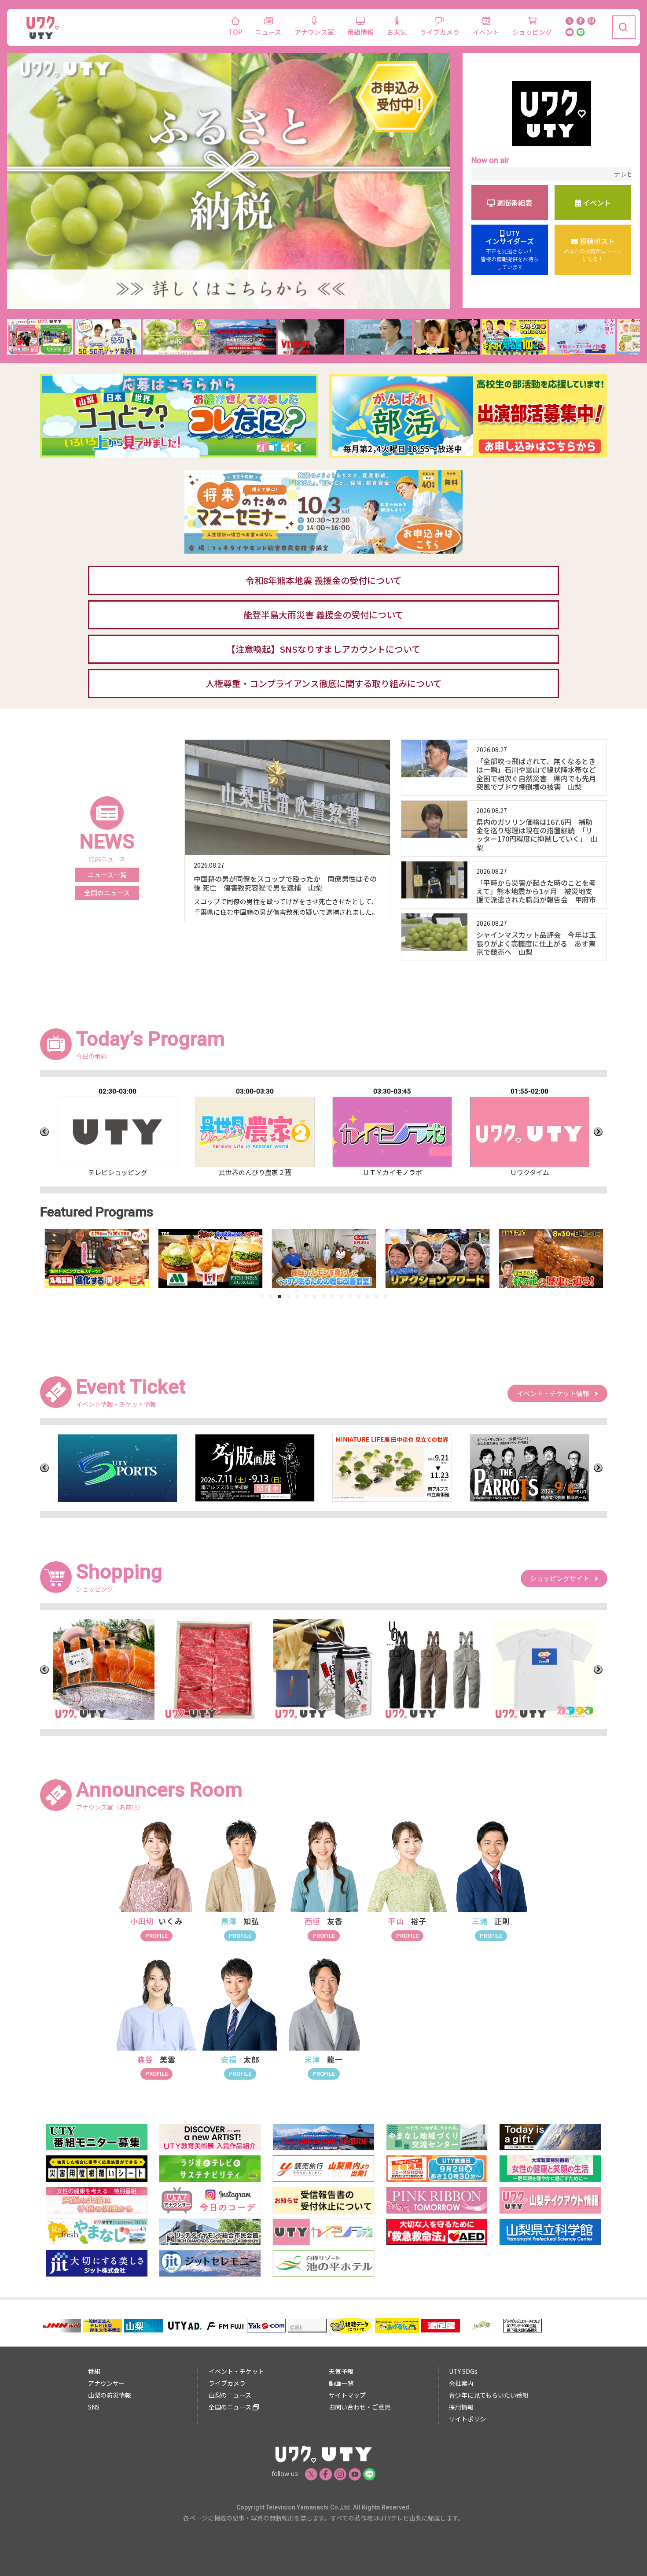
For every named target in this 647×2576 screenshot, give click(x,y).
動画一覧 (341, 2383)
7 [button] (315, 1296)
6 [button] (306, 1296)
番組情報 (360, 32)
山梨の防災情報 (110, 2395)
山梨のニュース (230, 2395)
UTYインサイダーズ (510, 250)
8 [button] (323, 1296)
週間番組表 (514, 203)
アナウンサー (107, 2383)
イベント (486, 32)
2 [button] (271, 1296)
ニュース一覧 (107, 874)
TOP (235, 32)
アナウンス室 (314, 32)
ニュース (268, 32)
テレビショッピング (553, 174)
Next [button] (598, 1132)
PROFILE (156, 1936)
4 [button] (288, 1296)
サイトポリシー (471, 2419)
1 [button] (262, 1296)
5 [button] (297, 1296)
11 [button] (350, 1296)
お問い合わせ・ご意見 (360, 2407)
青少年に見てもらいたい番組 (489, 2395)
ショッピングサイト (562, 1578)
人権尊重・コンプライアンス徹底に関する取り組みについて (324, 683)
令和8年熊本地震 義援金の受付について (324, 580)
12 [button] (359, 1296)
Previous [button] (44, 1132)
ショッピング (532, 32)
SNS (94, 2407)
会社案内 (461, 2383)
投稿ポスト (593, 250)
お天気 (397, 32)
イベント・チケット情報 (556, 1393)
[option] (118, 1132)
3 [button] (279, 1296)
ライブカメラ (440, 32)
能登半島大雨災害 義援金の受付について (323, 615)
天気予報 (341, 2371)
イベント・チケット (236, 2371)
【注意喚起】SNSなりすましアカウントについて (323, 649)
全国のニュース (107, 893)
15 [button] (385, 1296)
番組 (94, 2371)
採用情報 (461, 2407)
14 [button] (376, 1296)
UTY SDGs (463, 2371)
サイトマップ (347, 2395)
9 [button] (332, 1296)
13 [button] (368, 1296)
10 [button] (341, 1296)
